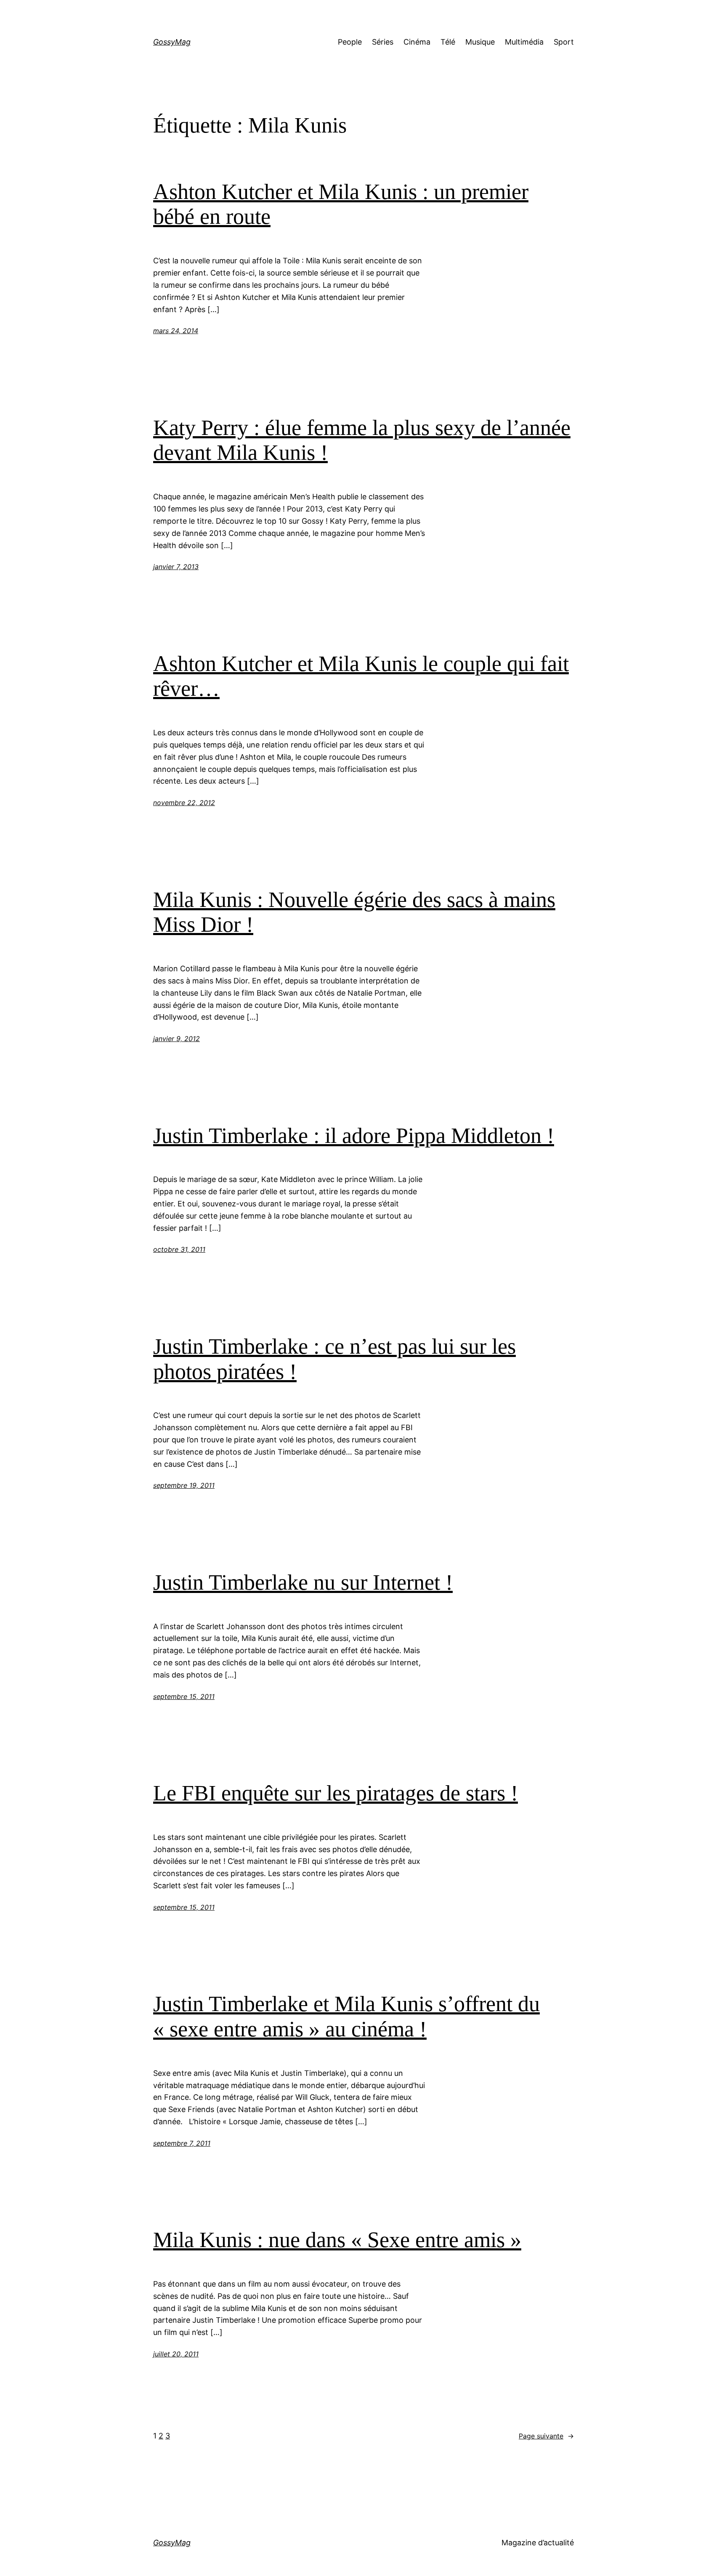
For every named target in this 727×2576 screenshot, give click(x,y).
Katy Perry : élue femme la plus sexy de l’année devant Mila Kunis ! (362, 440)
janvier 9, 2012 (176, 1039)
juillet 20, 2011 (176, 2354)
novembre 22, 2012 (184, 803)
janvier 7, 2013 (176, 567)
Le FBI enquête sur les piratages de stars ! (336, 1793)
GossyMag (172, 42)
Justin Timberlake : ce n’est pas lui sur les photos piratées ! (334, 1359)
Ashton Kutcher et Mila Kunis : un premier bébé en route (341, 204)
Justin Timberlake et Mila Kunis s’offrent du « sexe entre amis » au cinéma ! (346, 2016)
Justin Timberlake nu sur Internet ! (303, 1582)
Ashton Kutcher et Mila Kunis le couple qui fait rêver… (361, 676)
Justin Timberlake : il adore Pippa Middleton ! (354, 1136)
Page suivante (546, 2436)
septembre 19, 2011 (184, 1485)
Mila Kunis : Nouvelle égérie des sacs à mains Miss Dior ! (354, 912)
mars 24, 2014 (176, 331)
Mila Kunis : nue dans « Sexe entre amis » (337, 2240)
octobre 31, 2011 (179, 1249)
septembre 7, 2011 (182, 2143)
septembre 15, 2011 (184, 1696)
